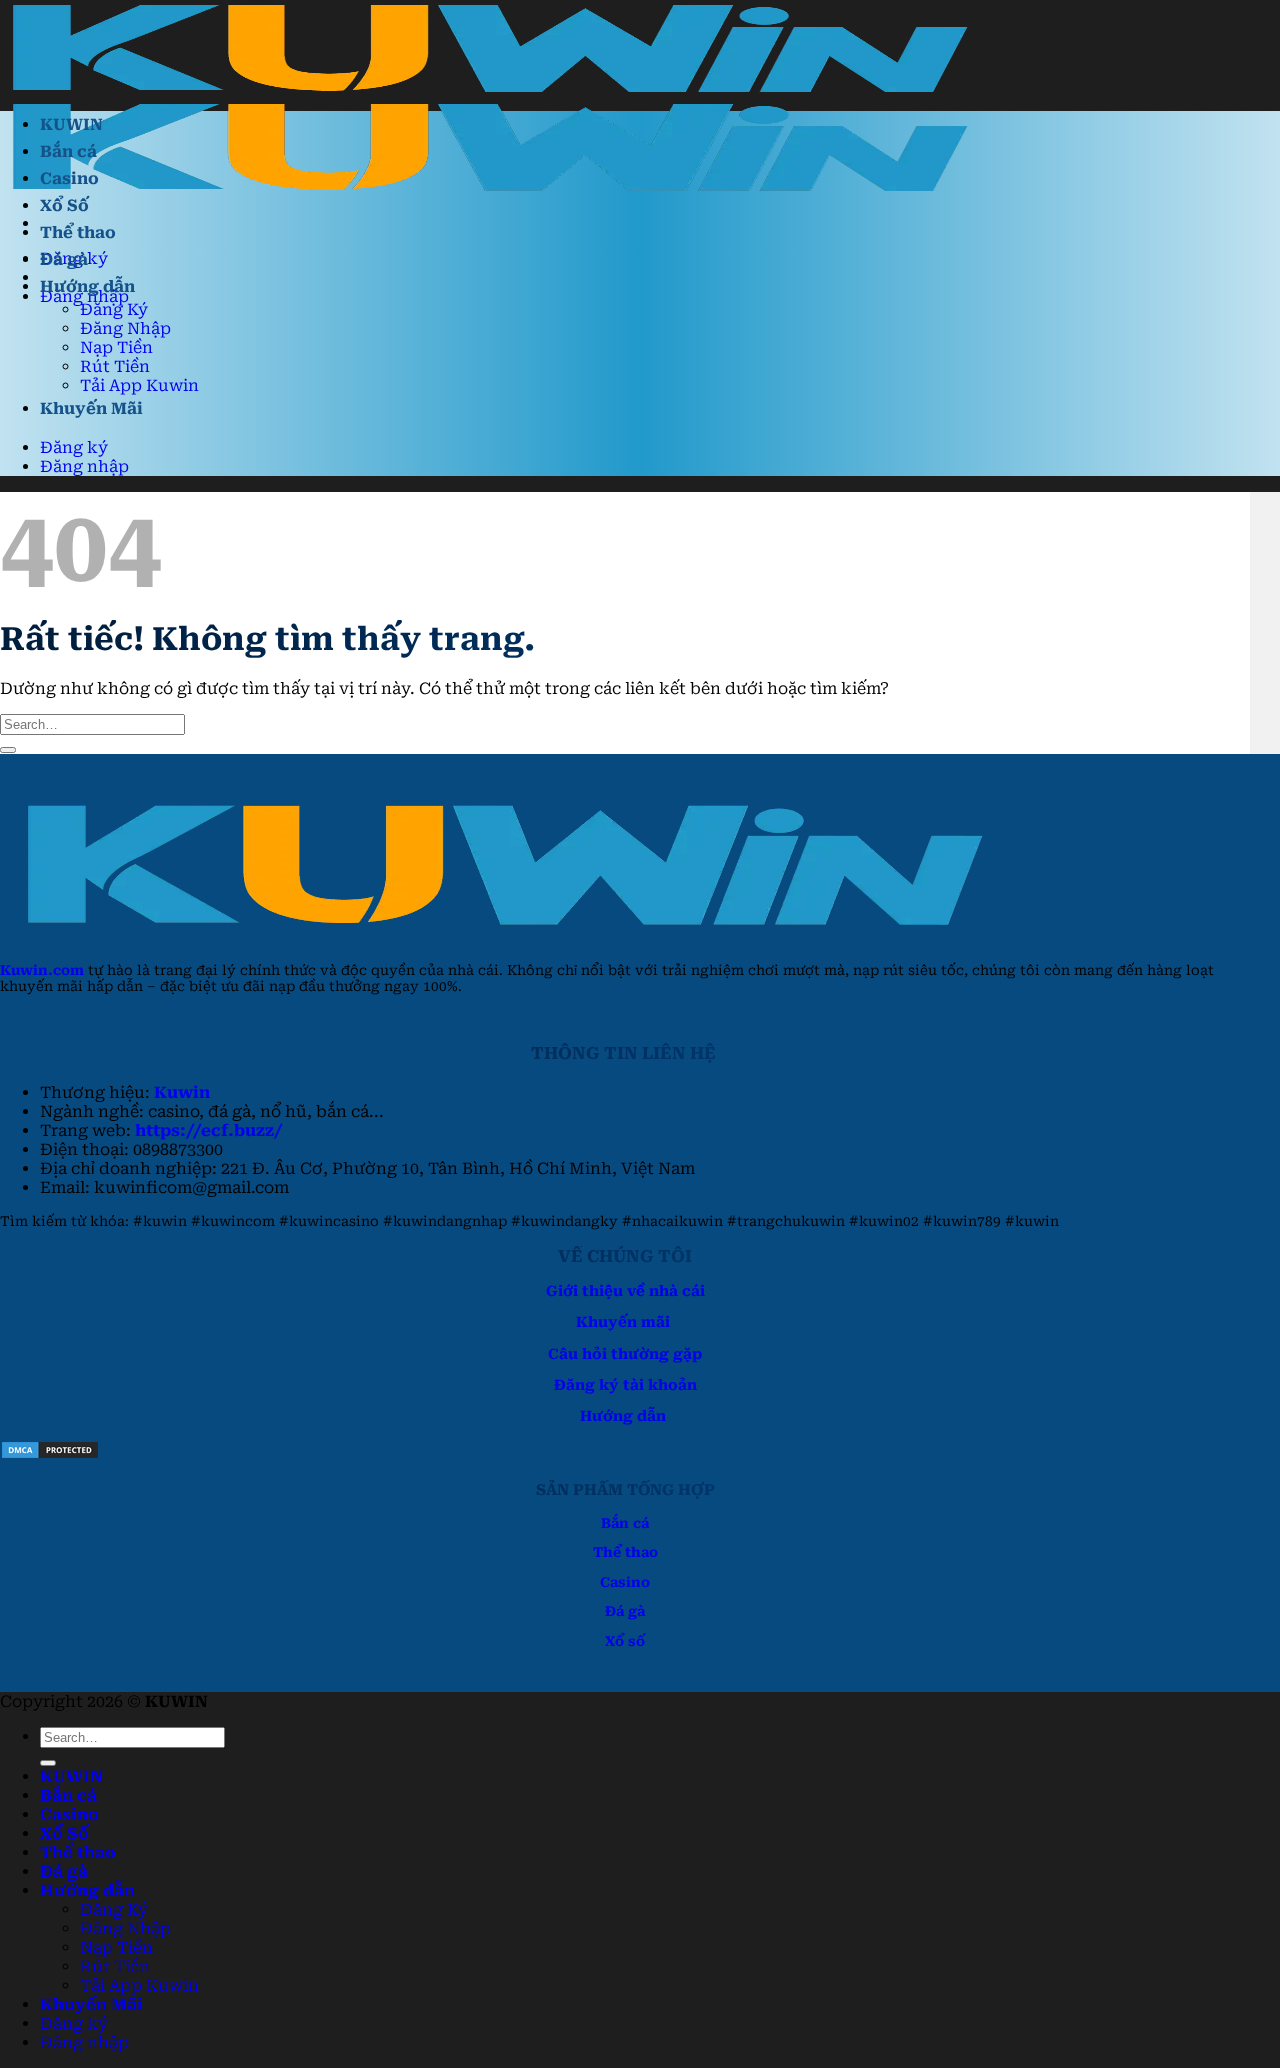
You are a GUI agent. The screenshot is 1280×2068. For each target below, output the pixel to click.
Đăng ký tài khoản (625, 1385)
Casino (69, 178)
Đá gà (64, 259)
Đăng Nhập (125, 328)
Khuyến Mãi (91, 408)
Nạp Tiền (116, 347)
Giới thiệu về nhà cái (625, 1291)
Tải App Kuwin (139, 385)
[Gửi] (8, 750)
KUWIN (71, 124)
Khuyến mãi (623, 1322)
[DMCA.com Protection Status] (50, 1454)
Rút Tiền (115, 366)
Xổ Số (64, 205)
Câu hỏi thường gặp (625, 1354)
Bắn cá (68, 151)
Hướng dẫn (87, 286)
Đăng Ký (114, 309)
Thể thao (78, 232)
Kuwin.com (42, 970)
